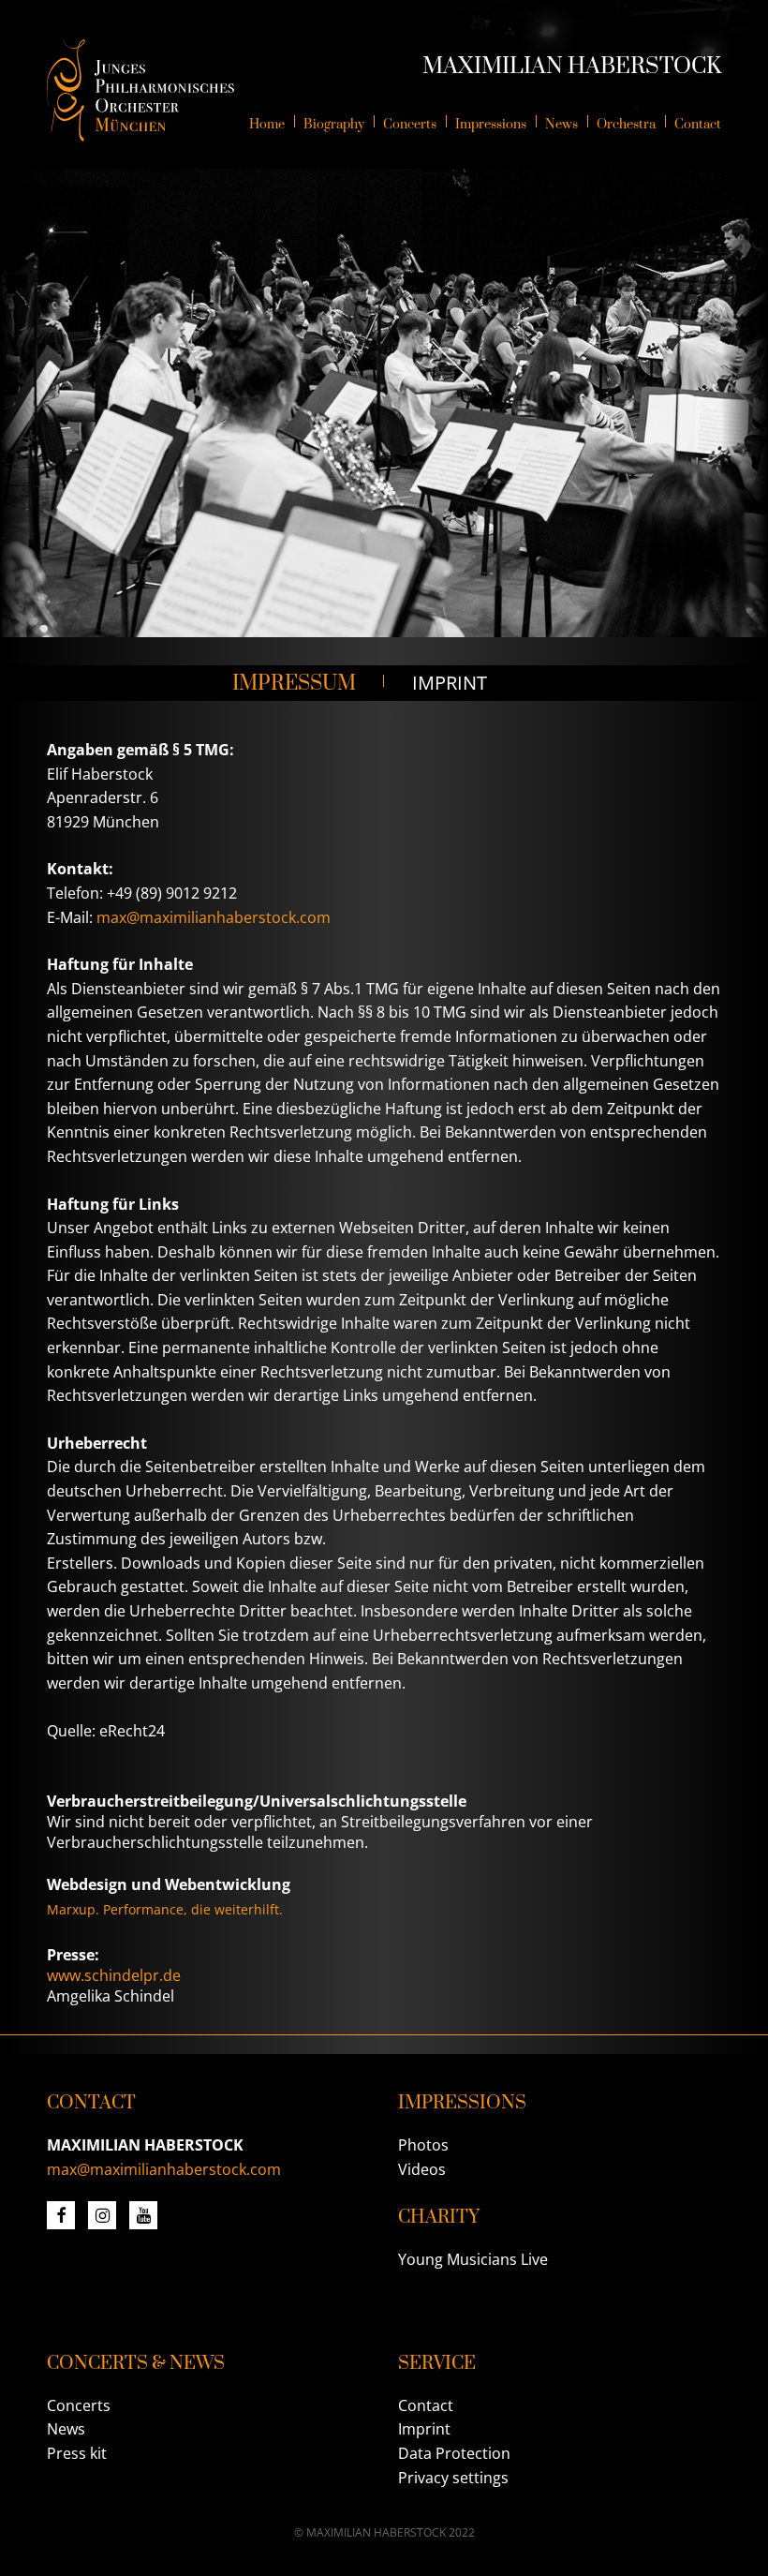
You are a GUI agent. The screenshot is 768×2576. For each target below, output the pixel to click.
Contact (426, 2405)
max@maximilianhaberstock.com (214, 917)
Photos (423, 2145)
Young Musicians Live (473, 2259)
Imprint (424, 2429)
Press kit (77, 2453)
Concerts (79, 2405)
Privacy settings (453, 2478)
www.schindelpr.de (114, 1975)
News (66, 2429)
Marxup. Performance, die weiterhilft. (165, 1909)
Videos (422, 2169)
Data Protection (454, 2453)
